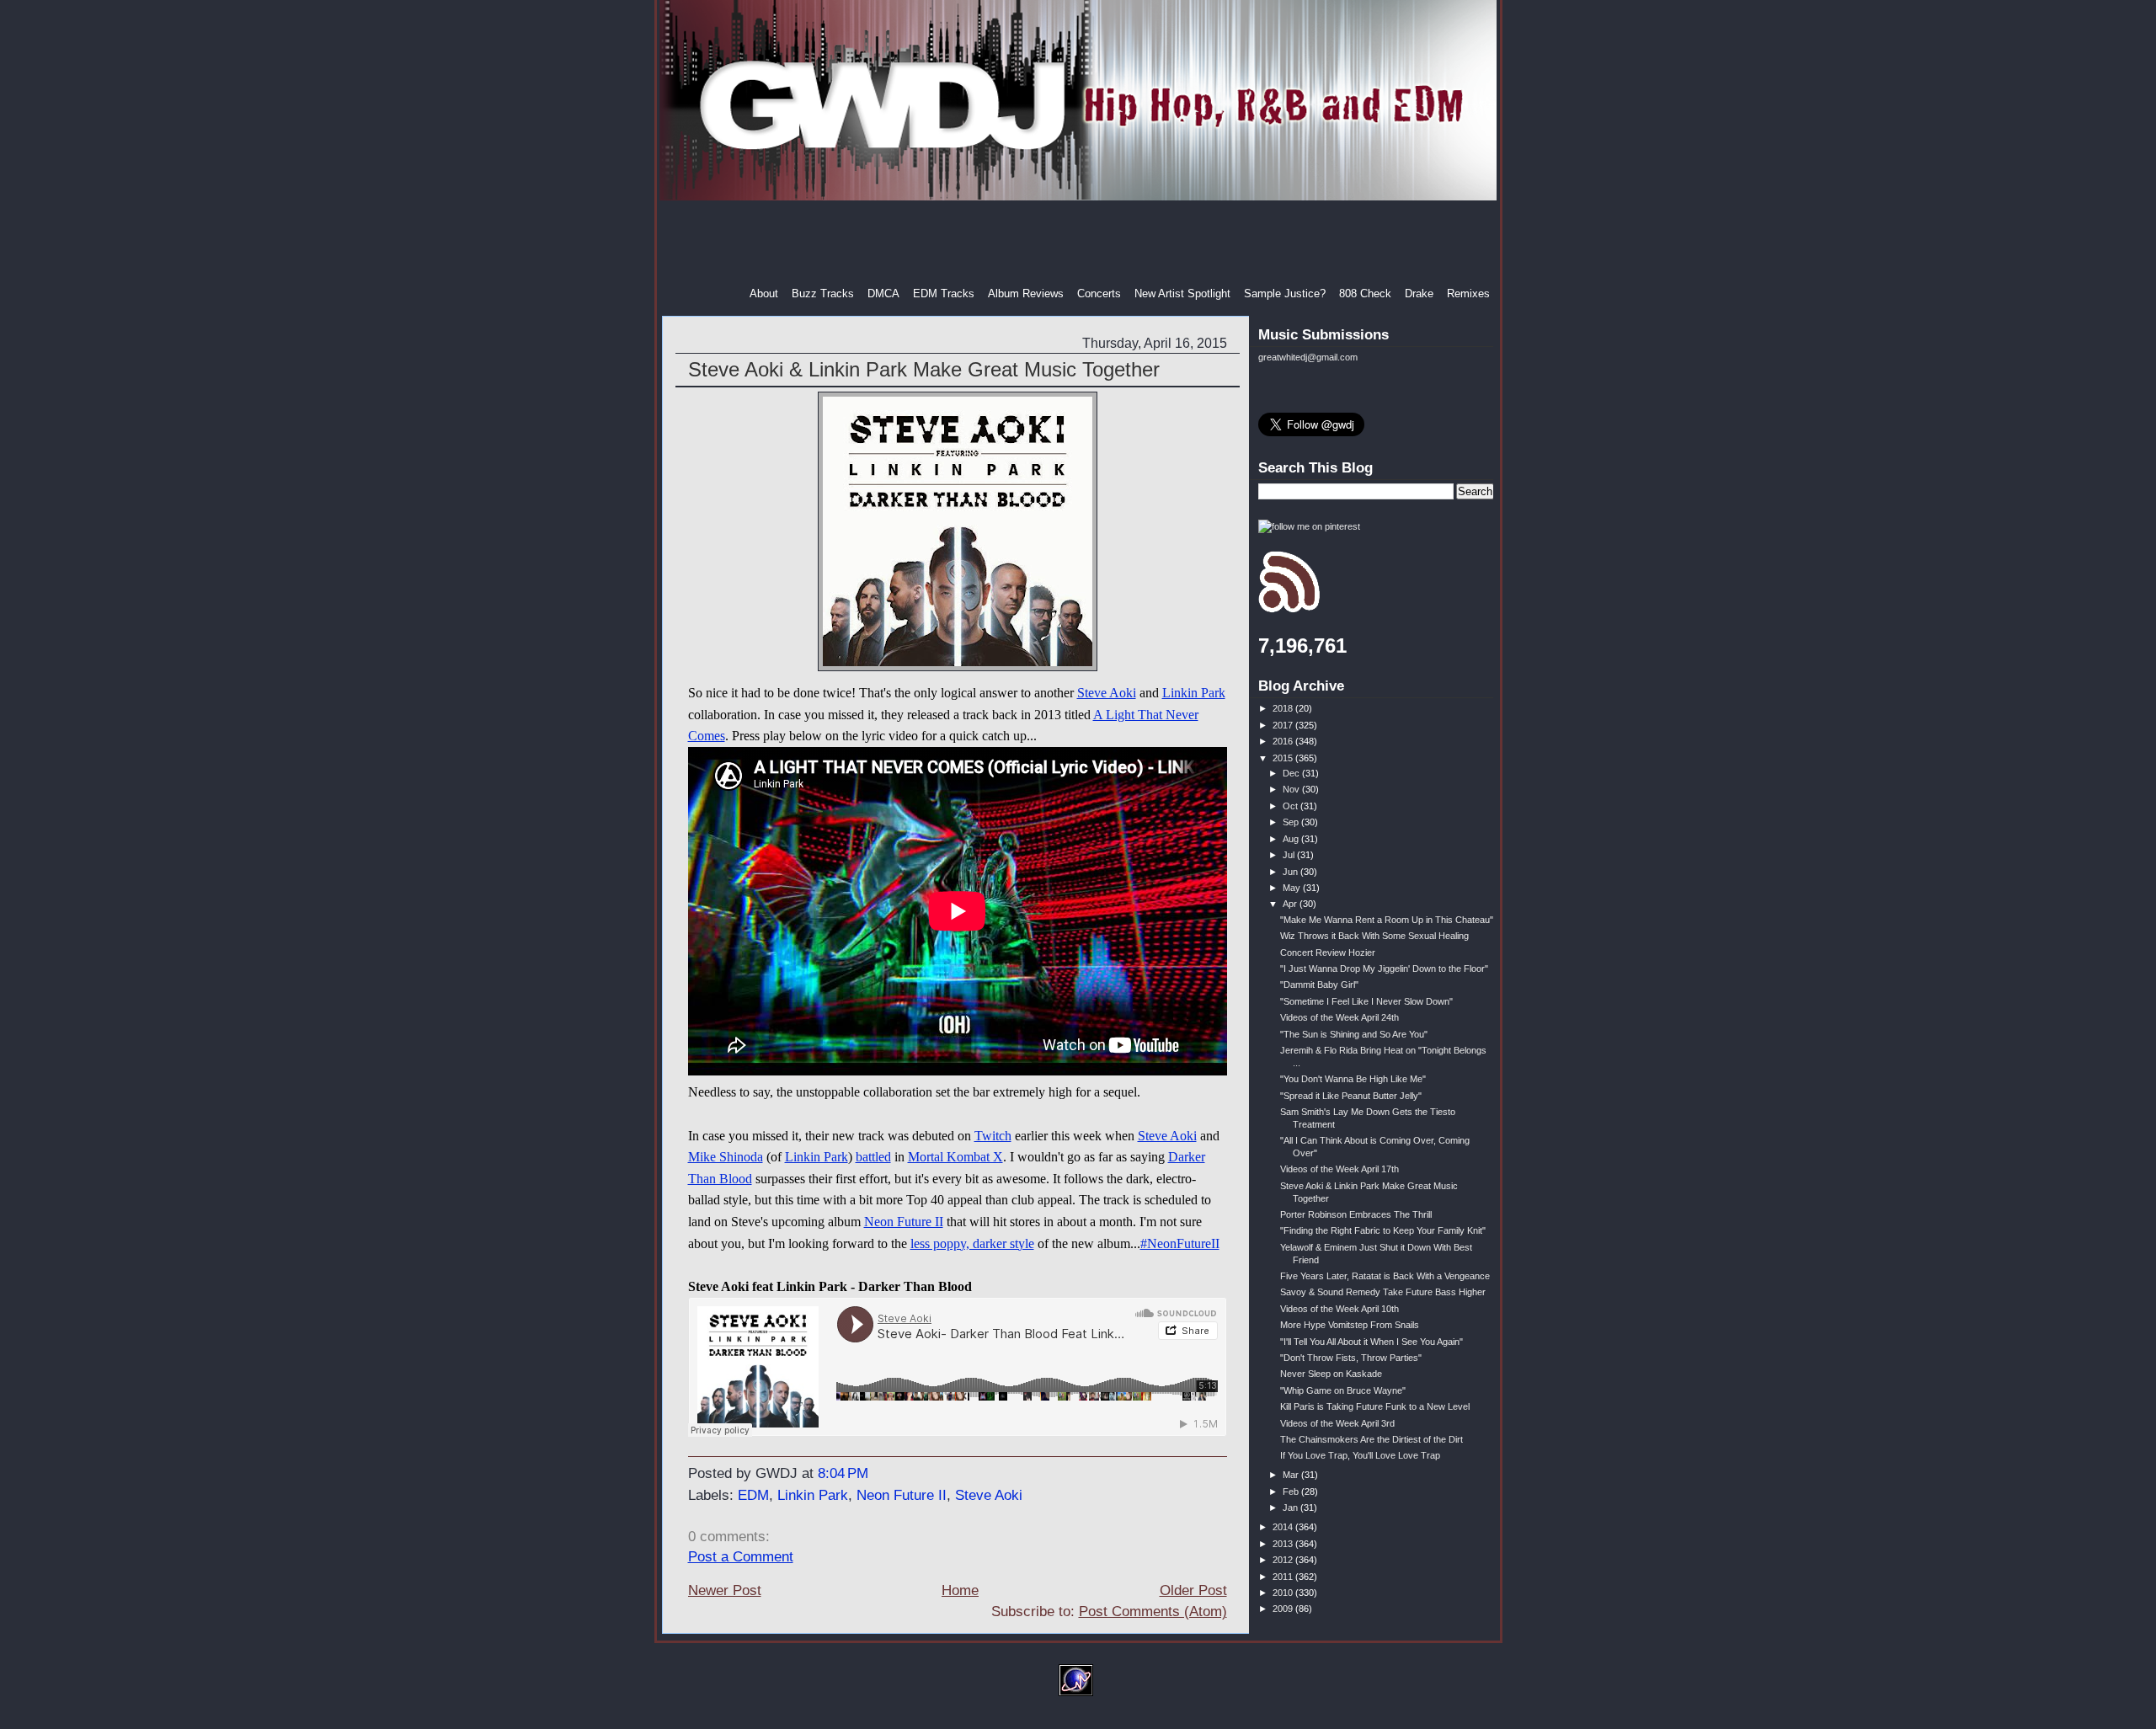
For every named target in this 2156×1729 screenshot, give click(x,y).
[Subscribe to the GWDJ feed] (1289, 610)
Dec (1292, 773)
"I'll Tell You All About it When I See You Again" (1372, 1342)
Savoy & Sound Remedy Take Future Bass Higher (1383, 1292)
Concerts (1099, 294)
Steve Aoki (1107, 693)
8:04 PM (843, 1473)
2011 (1284, 1577)
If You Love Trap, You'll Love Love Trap (1360, 1455)
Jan (1291, 1508)
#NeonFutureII (1180, 1243)
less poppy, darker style (972, 1243)
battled (873, 1157)
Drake (1419, 294)
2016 (1284, 741)
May (1293, 888)
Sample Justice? (1285, 294)
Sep (1292, 822)
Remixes (1468, 294)
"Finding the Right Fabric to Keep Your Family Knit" (1383, 1230)
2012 (1284, 1560)
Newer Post (725, 1590)
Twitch (993, 1136)
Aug (1292, 839)
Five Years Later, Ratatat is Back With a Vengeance (1385, 1276)
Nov (1292, 789)
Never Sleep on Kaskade (1331, 1374)
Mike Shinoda (726, 1157)
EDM (753, 1495)
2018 (1284, 708)
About (764, 294)
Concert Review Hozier (1328, 953)
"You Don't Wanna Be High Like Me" (1353, 1079)
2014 (1284, 1527)
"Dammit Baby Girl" (1319, 985)
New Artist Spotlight (1182, 294)
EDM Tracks (944, 294)
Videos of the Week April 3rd (1337, 1423)
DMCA (883, 294)
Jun (1291, 872)
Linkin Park (1194, 693)
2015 (1284, 758)
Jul (1290, 855)
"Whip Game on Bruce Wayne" (1343, 1390)
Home (960, 1590)
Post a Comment (741, 1557)
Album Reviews (1026, 294)
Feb (1292, 1492)
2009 (1284, 1609)
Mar (1292, 1475)
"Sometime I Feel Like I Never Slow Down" (1366, 1001)
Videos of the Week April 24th (1339, 1017)
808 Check (1365, 294)
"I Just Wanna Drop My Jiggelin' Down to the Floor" (1384, 969)
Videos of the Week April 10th (1339, 1309)
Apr (1291, 904)
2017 (1284, 725)
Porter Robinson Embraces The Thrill (1356, 1214)
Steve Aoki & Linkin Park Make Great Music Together (924, 369)
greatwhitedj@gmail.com (1308, 357)
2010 (1284, 1593)
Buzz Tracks (823, 294)
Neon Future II (904, 1222)
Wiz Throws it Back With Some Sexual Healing (1374, 936)
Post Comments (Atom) (1153, 1612)
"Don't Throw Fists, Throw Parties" (1351, 1358)
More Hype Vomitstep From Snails (1350, 1325)
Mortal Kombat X (955, 1157)
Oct (1291, 806)
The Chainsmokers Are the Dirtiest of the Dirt (1372, 1439)
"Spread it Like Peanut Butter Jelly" (1351, 1096)
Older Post (1193, 1590)
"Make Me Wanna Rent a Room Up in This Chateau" (1387, 920)
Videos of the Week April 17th (1339, 1169)
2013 (1284, 1544)
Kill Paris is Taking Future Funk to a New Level (1375, 1406)
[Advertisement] (1080, 243)
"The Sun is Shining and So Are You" (1354, 1034)
